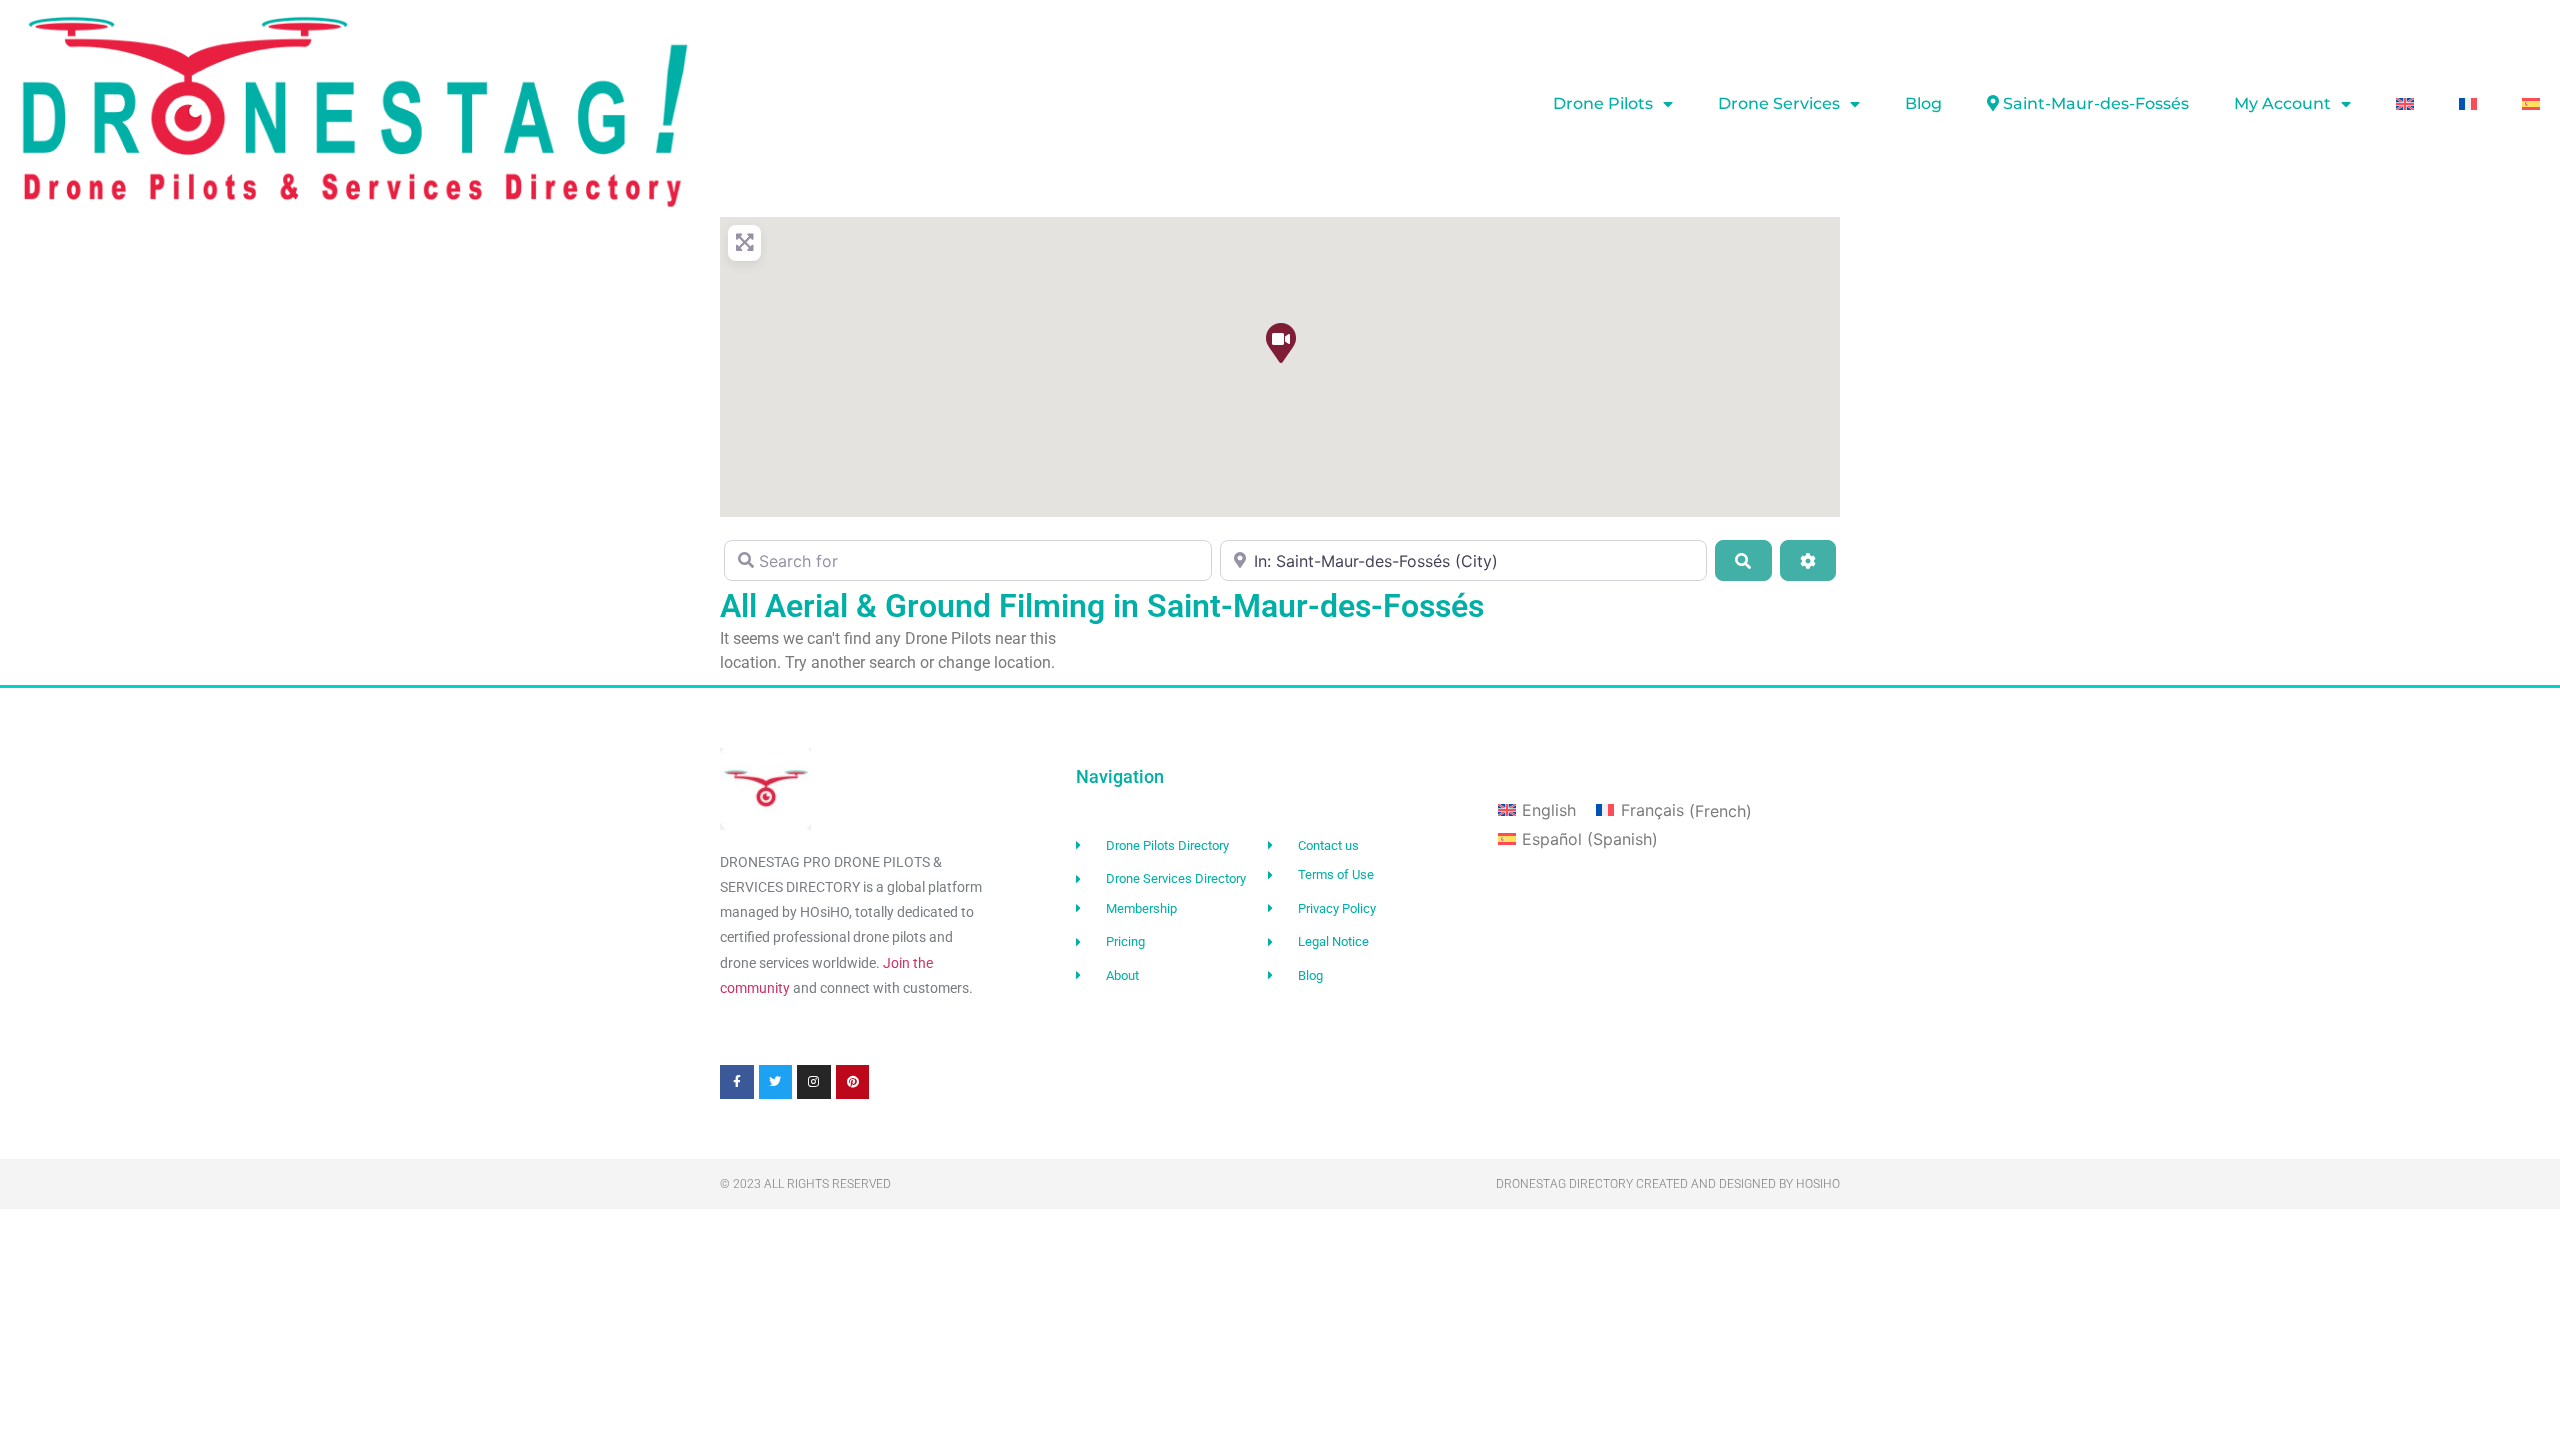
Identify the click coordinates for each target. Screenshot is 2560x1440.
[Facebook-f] (737, 1082)
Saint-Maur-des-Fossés (2096, 103)
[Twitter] (776, 1082)
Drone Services (1779, 103)
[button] (1280, 342)
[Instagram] (814, 1082)
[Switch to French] (2468, 104)
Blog (1923, 103)
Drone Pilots (1603, 103)
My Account (2282, 103)
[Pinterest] (853, 1082)
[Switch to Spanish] (2531, 104)
